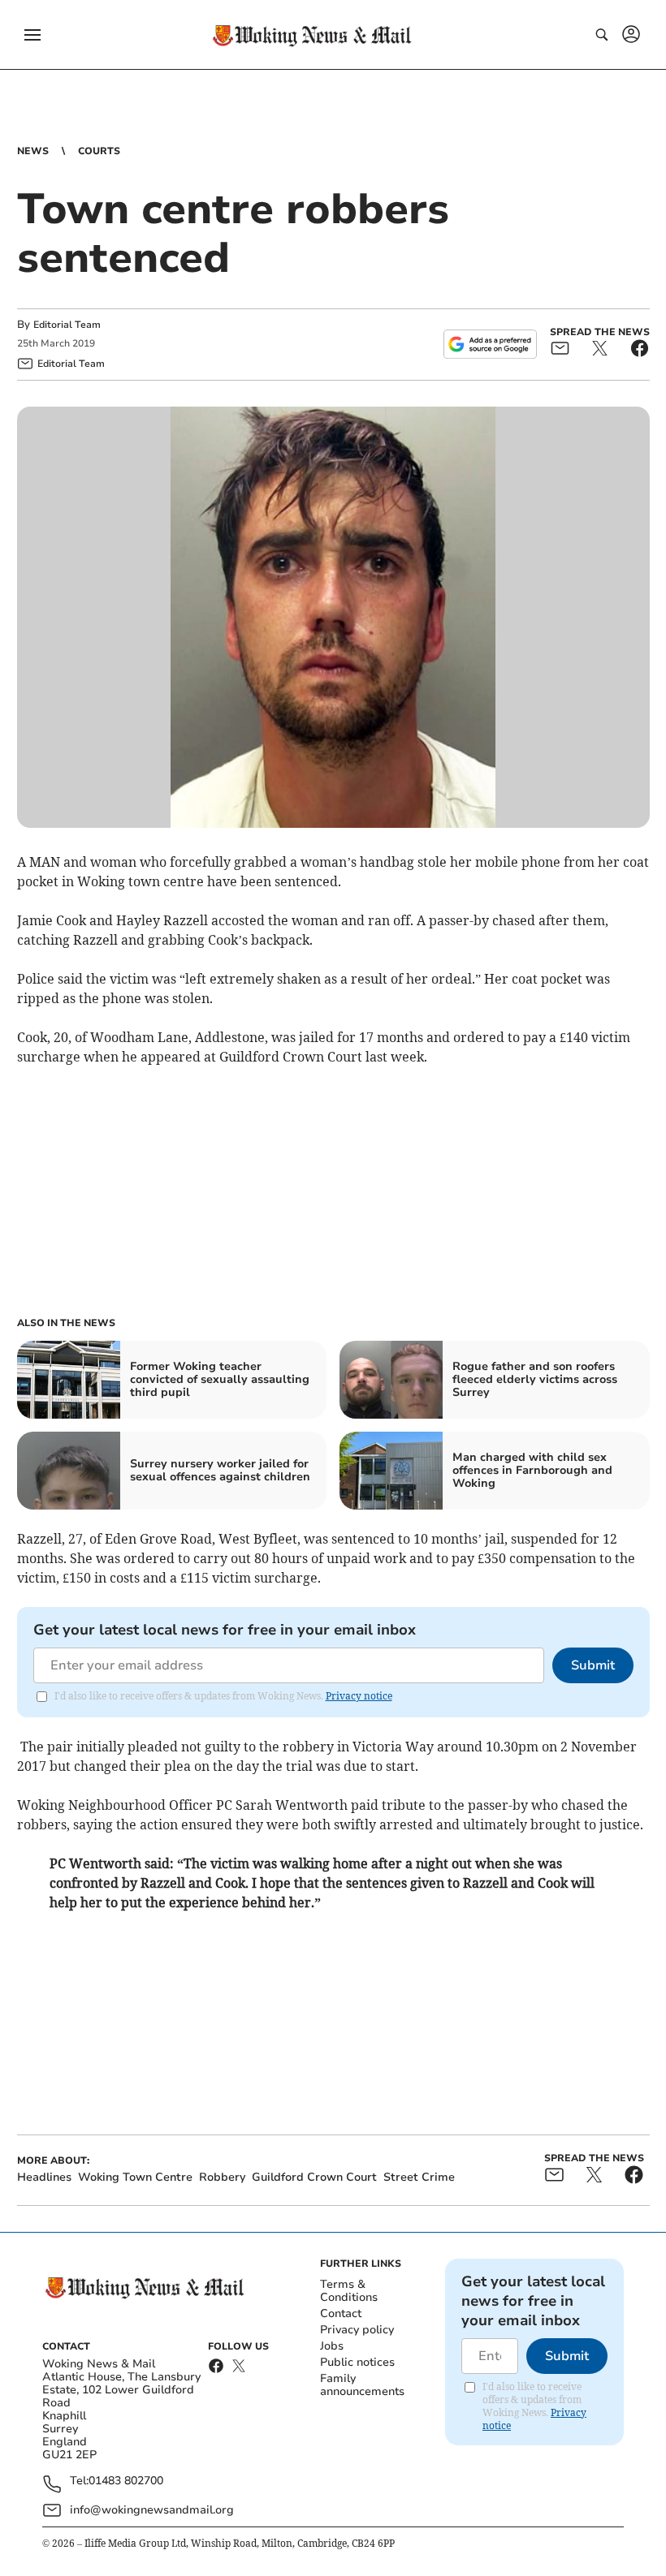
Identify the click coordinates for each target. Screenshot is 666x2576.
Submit (593, 1665)
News (33, 151)
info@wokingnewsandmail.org (152, 2510)
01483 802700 (126, 2481)
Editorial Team (67, 325)
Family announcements (362, 2385)
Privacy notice (359, 1696)
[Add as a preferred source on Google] (490, 344)
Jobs (332, 2346)
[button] (32, 35)
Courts (99, 151)
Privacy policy (357, 2330)
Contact (341, 2313)
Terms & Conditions (349, 2291)
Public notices (357, 2362)
